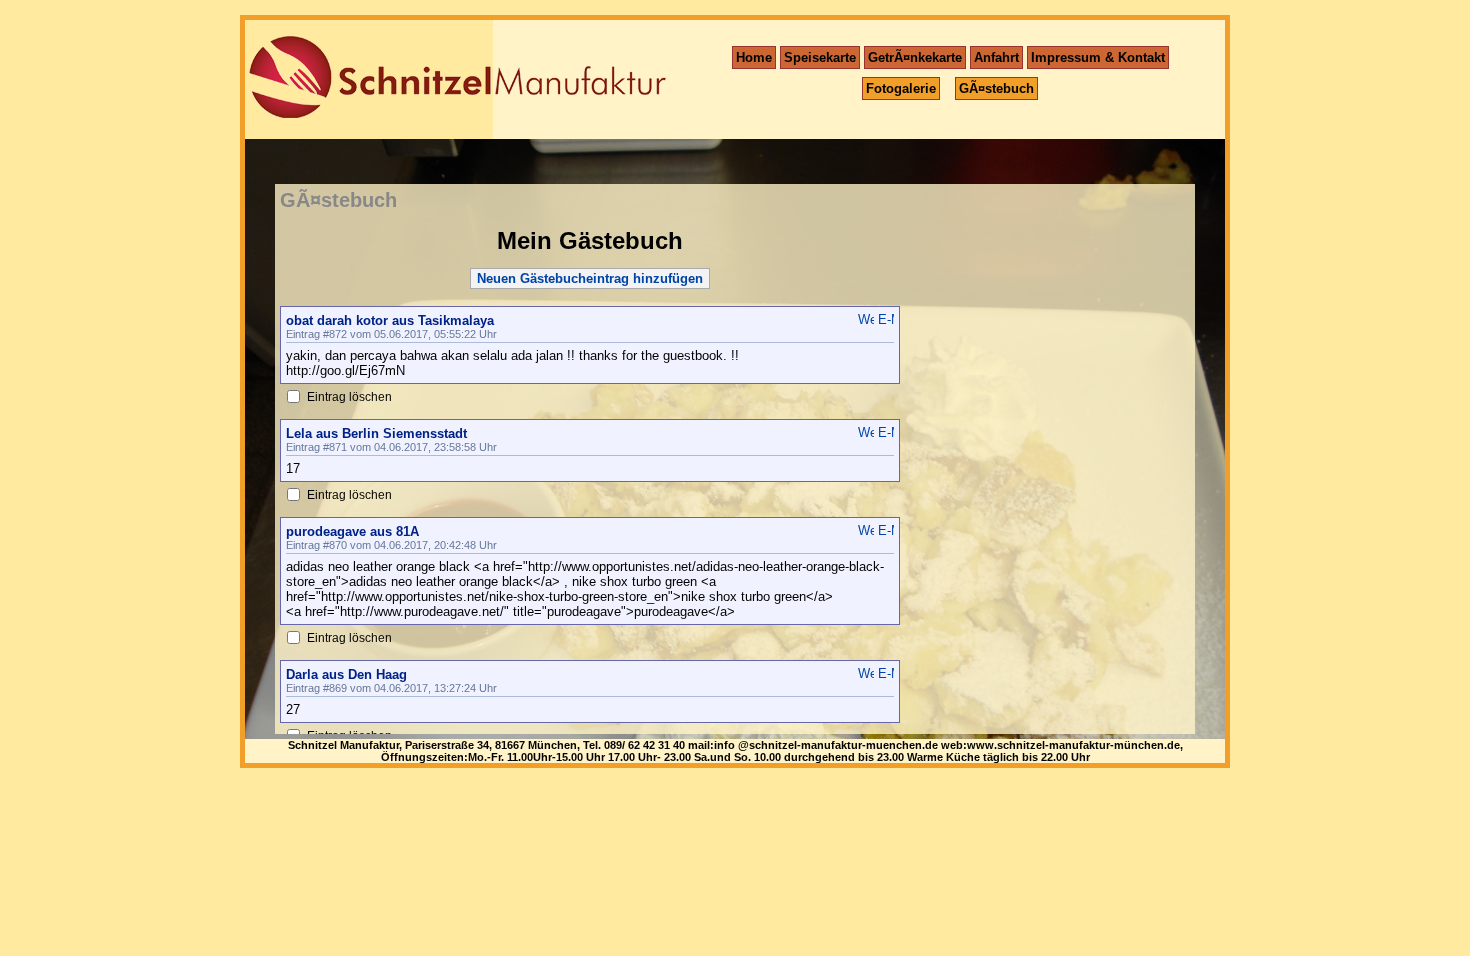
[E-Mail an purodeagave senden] (886, 530)
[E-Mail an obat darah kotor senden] (886, 319)
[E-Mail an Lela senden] (886, 432)
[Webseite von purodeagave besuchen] (866, 530)
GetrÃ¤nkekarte (915, 57)
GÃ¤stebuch (996, 88)
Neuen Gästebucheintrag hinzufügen (590, 278)
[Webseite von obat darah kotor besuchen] (866, 319)
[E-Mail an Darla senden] (886, 673)
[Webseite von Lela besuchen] (866, 432)
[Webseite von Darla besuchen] (866, 673)
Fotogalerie (901, 88)
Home (754, 57)
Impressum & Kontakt (1098, 57)
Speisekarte (820, 57)
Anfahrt (996, 57)
